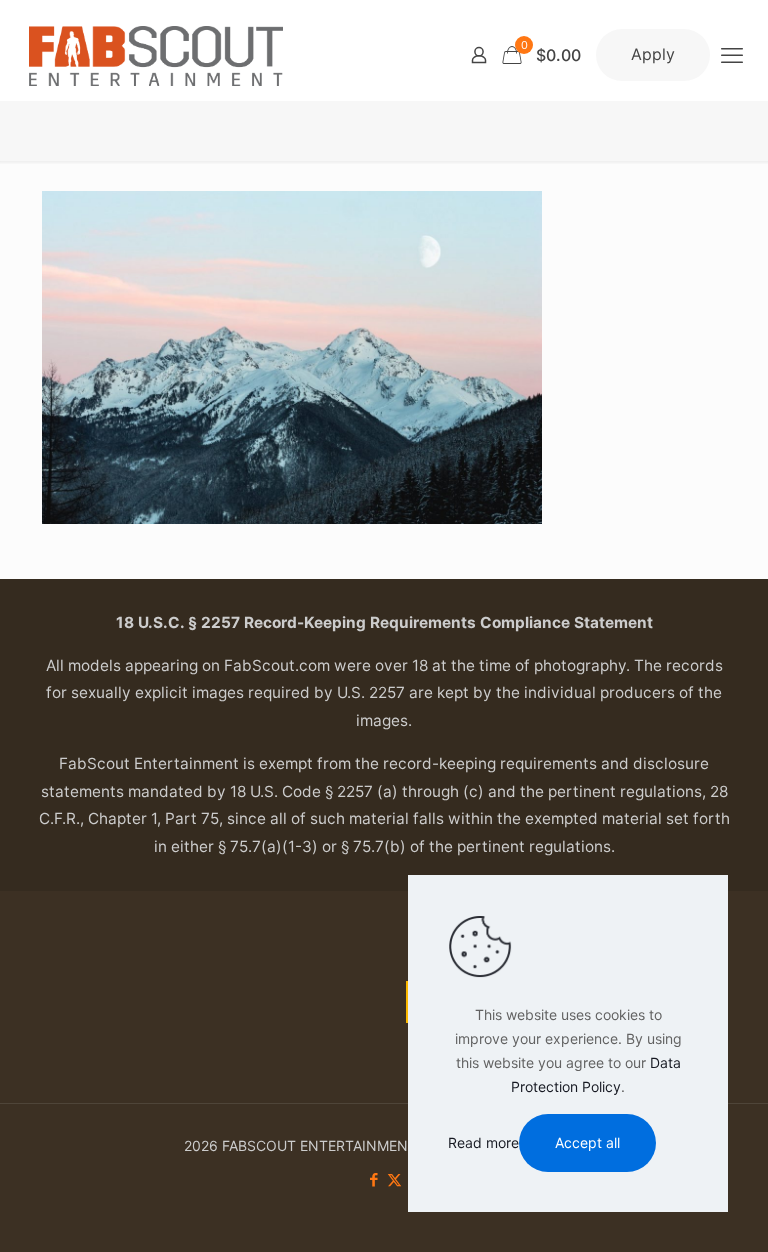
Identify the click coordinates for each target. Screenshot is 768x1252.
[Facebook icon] (373, 1179)
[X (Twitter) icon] (394, 1179)
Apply (653, 54)
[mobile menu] (732, 55)
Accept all (587, 1142)
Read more (483, 1142)
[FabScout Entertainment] (156, 55)
